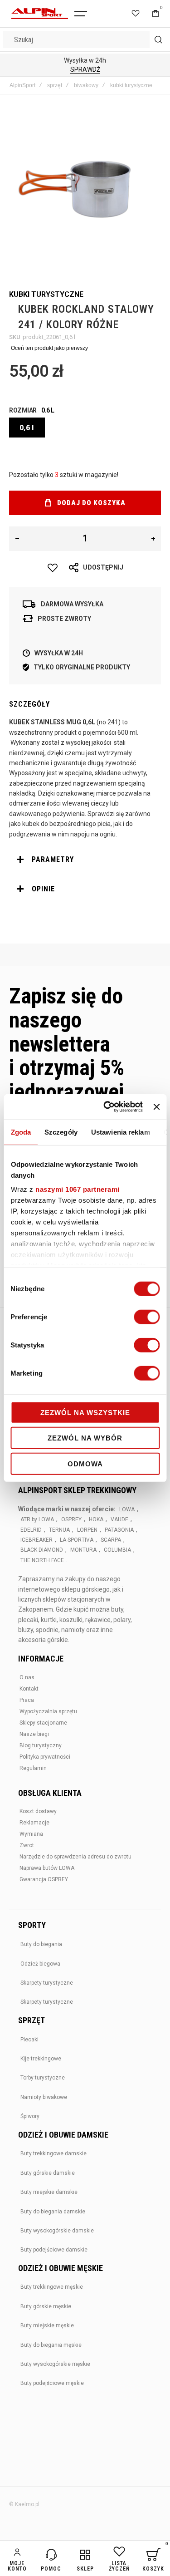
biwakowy (86, 85)
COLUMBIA (117, 1550)
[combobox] (85, 39)
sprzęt (55, 85)
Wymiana (31, 1834)
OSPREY (71, 1519)
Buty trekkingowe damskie (53, 2153)
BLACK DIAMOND (42, 1550)
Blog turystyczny (41, 1745)
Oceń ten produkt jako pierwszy (49, 348)
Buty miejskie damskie (49, 2192)
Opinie (43, 889)
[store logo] (40, 14)
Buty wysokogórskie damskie (57, 2231)
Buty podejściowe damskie (54, 2250)
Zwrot (27, 1845)
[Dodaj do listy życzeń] (53, 568)
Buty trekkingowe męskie (52, 2287)
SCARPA (111, 1540)
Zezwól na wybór (85, 1438)
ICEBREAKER (36, 1540)
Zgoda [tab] (21, 1132)
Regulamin (33, 1768)
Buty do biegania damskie (53, 2212)
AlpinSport (22, 85)
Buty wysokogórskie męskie (55, 2364)
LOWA (127, 1509)
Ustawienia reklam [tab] (120, 1132)
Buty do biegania (41, 1944)
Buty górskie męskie (46, 2306)
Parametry (53, 859)
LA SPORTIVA (77, 1540)
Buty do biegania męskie (51, 2345)
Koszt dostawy (38, 1811)
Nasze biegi (34, 1734)
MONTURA (83, 1550)
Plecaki (29, 2040)
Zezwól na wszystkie (85, 1412)
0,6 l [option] (27, 428)
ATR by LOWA (37, 1519)
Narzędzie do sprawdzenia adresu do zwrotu (75, 1857)
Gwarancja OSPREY (44, 1879)
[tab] (85, 860)
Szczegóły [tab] (61, 1132)
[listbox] (85, 429)
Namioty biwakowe (44, 2097)
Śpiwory (30, 2116)
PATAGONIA (119, 1530)
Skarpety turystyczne (47, 1983)
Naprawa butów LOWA (47, 1868)
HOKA (96, 1519)
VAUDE (119, 1519)
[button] (17, 539)
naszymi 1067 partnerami (78, 1189)
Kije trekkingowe (41, 2059)
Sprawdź (85, 69)
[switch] (147, 1317)
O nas (27, 1677)
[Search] (158, 39)
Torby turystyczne (43, 2078)
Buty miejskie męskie (47, 2325)
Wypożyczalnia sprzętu (48, 1711)
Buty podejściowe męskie (52, 2383)
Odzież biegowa (40, 1964)
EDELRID (31, 1530)
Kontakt (29, 1689)
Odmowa (85, 1463)
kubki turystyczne (131, 85)
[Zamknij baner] (156, 1107)
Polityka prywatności (45, 1757)
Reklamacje (34, 1823)
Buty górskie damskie (48, 2173)
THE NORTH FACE (42, 1560)
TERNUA (59, 1530)
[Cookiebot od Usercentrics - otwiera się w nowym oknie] (107, 1107)
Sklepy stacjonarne (43, 1723)
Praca (27, 1700)
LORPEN (87, 1530)
